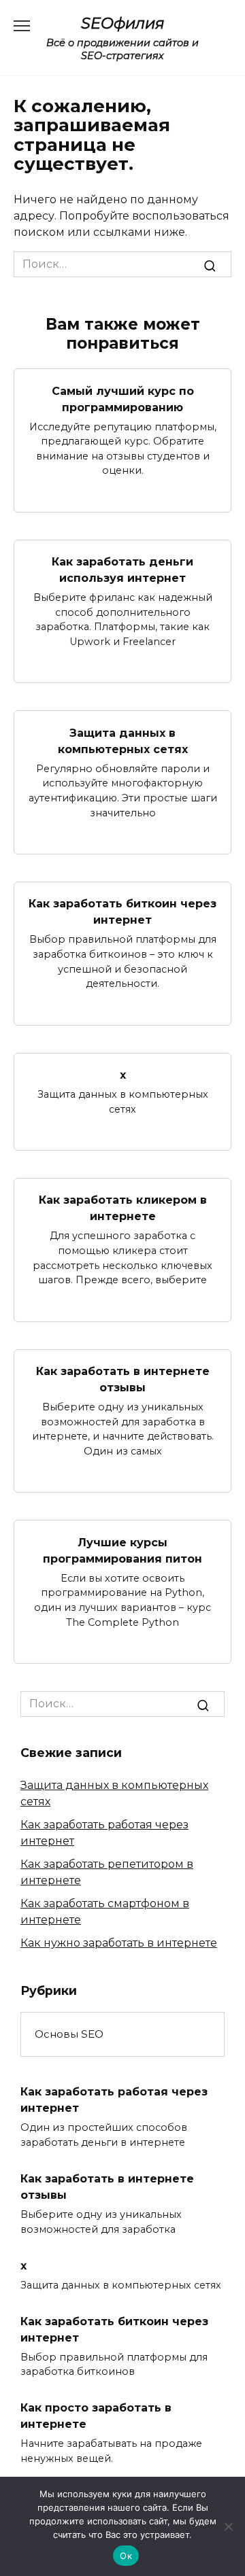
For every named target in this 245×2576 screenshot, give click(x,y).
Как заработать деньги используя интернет (122, 570)
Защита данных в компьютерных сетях (123, 741)
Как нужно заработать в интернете (119, 1943)
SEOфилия (123, 23)
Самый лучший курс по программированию (123, 399)
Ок (126, 2556)
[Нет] (228, 2526)
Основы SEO (69, 2034)
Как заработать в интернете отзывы (123, 1379)
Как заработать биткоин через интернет (122, 912)
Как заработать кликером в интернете (123, 1208)
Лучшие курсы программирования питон (122, 1550)
